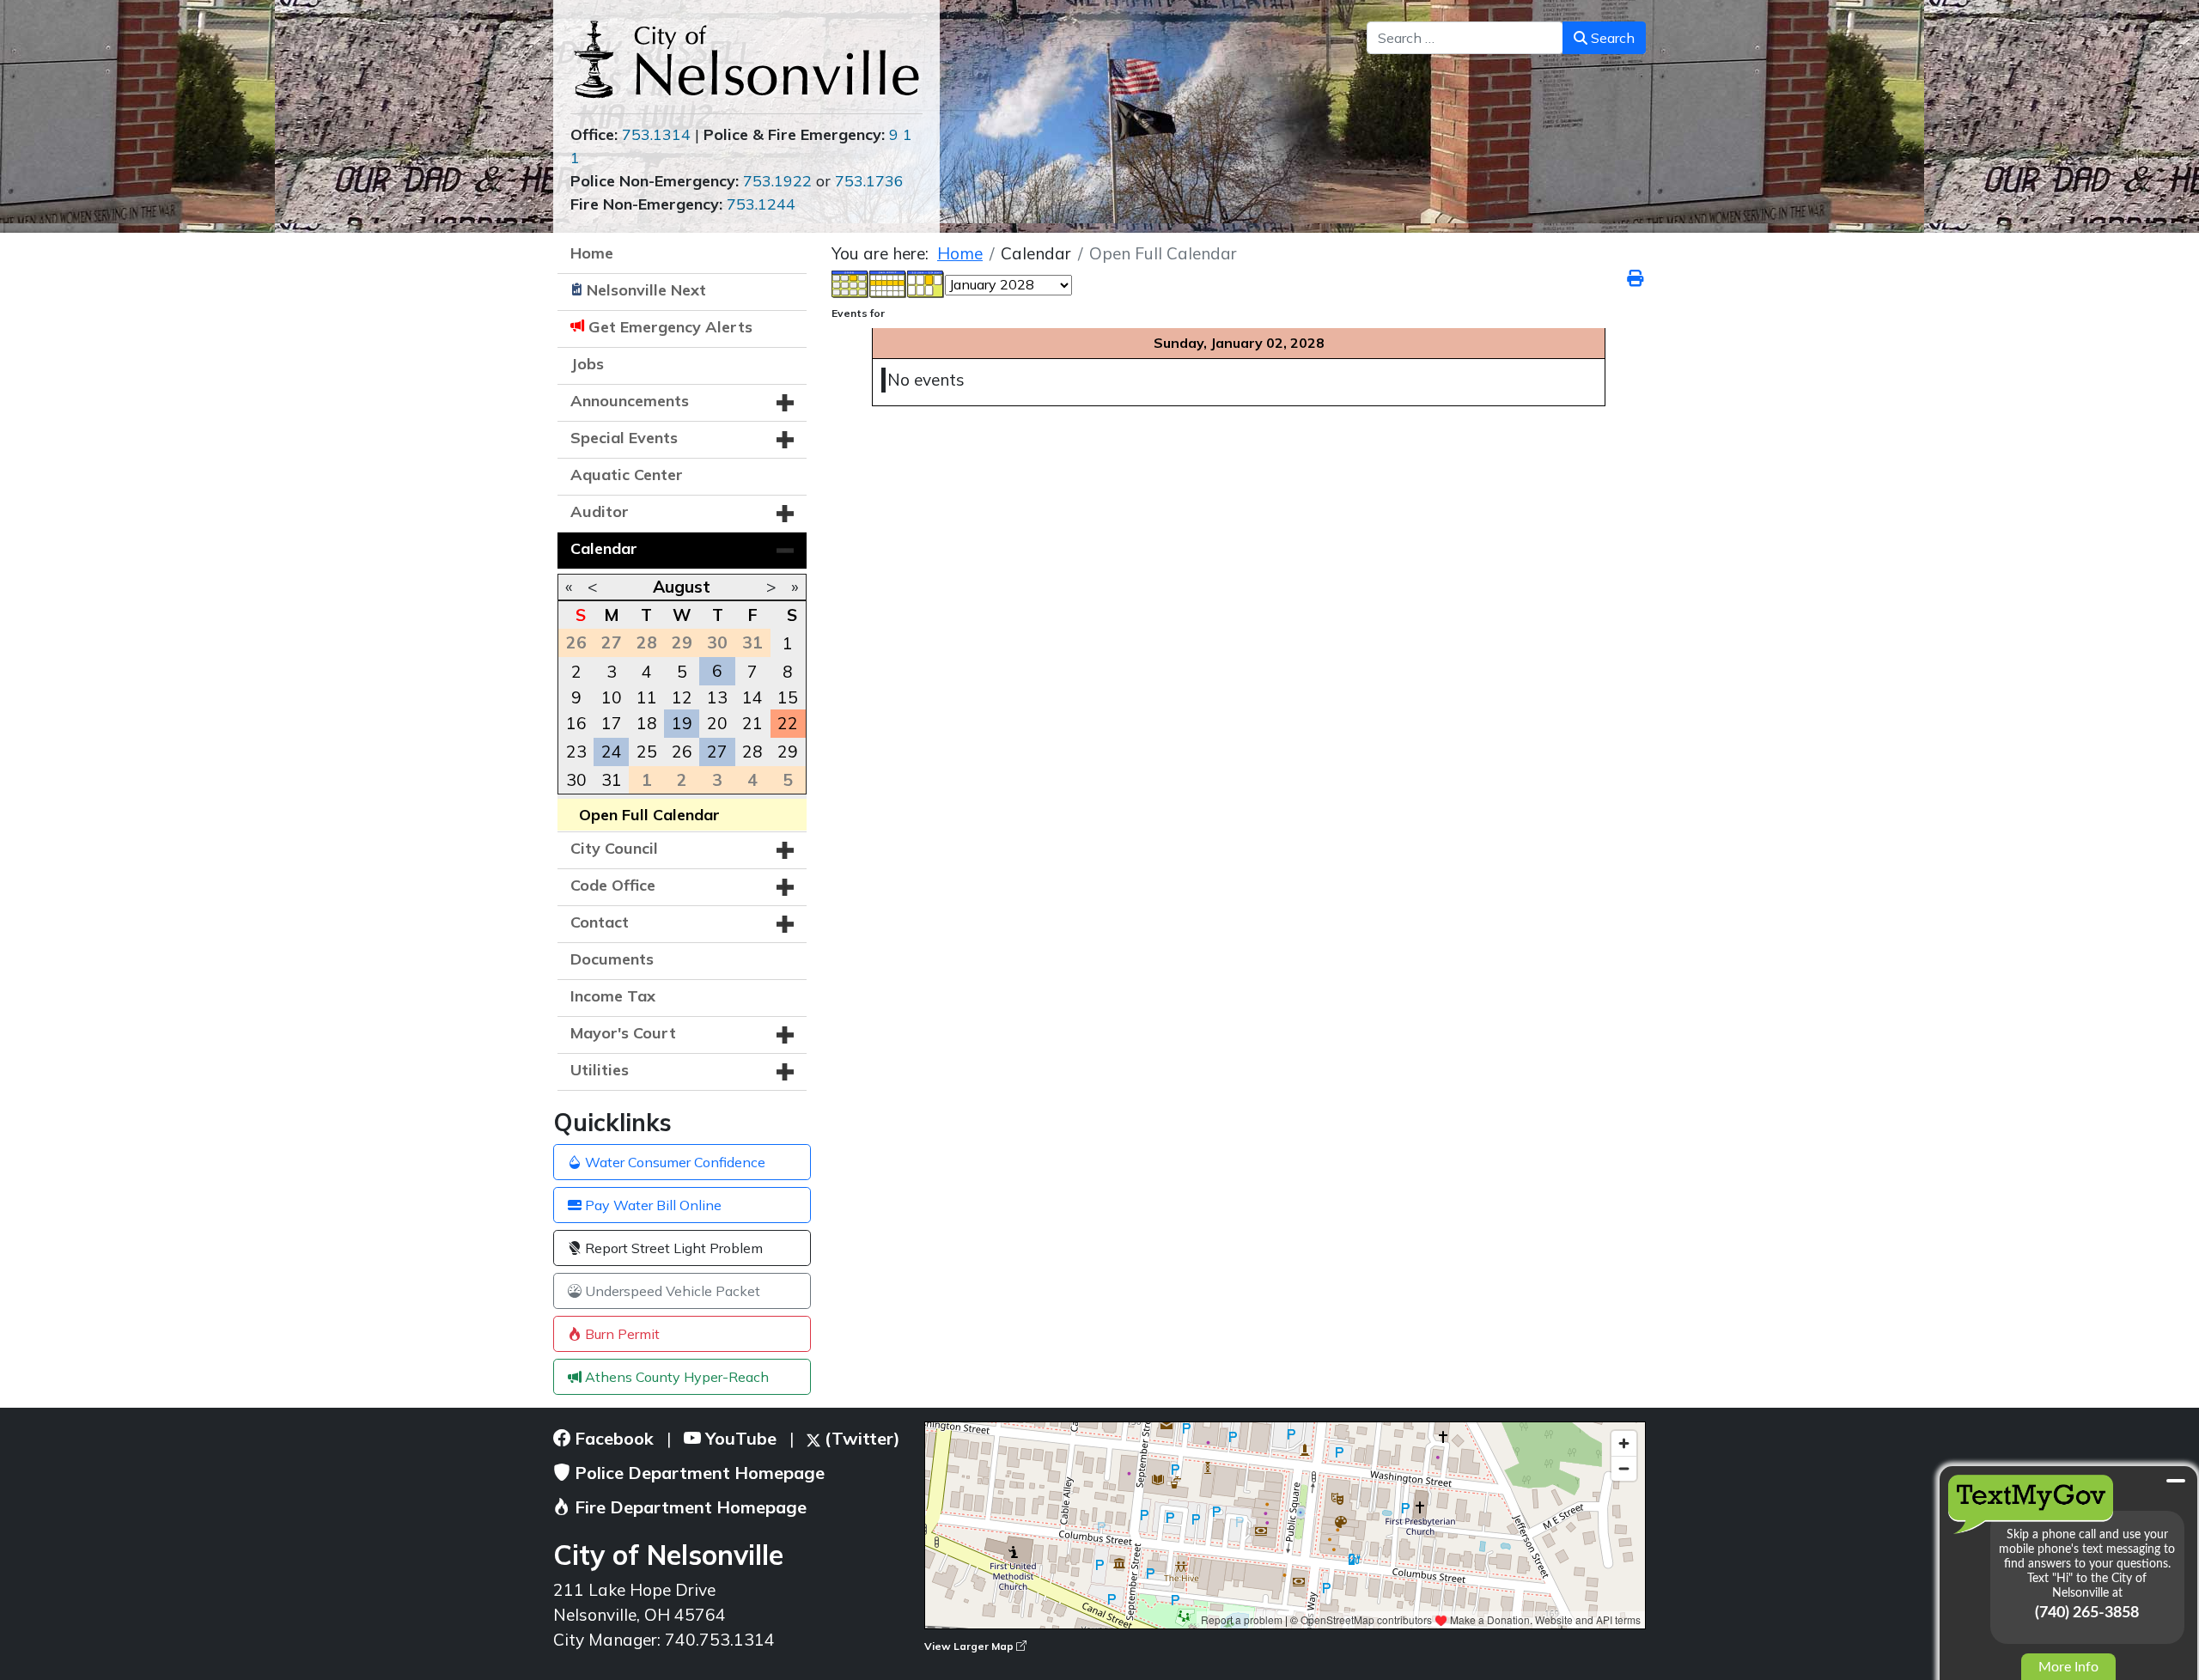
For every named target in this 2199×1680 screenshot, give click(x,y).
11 (647, 697)
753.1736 (869, 181)
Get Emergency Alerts (670, 327)
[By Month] (850, 283)
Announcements (630, 401)
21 (752, 723)
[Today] (926, 283)
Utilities (600, 1070)
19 (682, 723)
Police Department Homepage (697, 1473)
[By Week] (888, 283)
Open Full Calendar (649, 815)
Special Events (624, 438)
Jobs (587, 364)
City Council (614, 848)
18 (647, 723)
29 (788, 752)
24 (612, 752)
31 (612, 780)
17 (612, 723)
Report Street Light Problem (672, 1248)
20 (717, 723)
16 (576, 723)
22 (788, 723)
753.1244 (761, 204)
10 (612, 697)
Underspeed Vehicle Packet (671, 1291)
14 (752, 697)
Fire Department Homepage (688, 1507)
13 (717, 697)
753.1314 (656, 134)
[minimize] (2176, 1481)
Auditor (600, 511)
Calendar (604, 548)
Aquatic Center (627, 475)
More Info (2068, 1667)
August (682, 587)
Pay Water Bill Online (652, 1205)
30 (576, 780)
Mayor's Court (623, 1033)
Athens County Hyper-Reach (675, 1377)
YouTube (739, 1438)
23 (576, 752)
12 (682, 697)
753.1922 (777, 181)
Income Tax (613, 996)
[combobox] (1465, 38)
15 (788, 697)
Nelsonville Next (646, 290)
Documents (612, 959)
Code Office (613, 885)
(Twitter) (860, 1438)
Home (592, 253)
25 (647, 752)
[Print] (1636, 278)
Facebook (612, 1438)
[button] (785, 403)
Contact (600, 922)
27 (717, 752)
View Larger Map (970, 1646)
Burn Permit (621, 1334)
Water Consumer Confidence (673, 1162)
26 (682, 752)
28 (752, 752)
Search (1611, 38)
